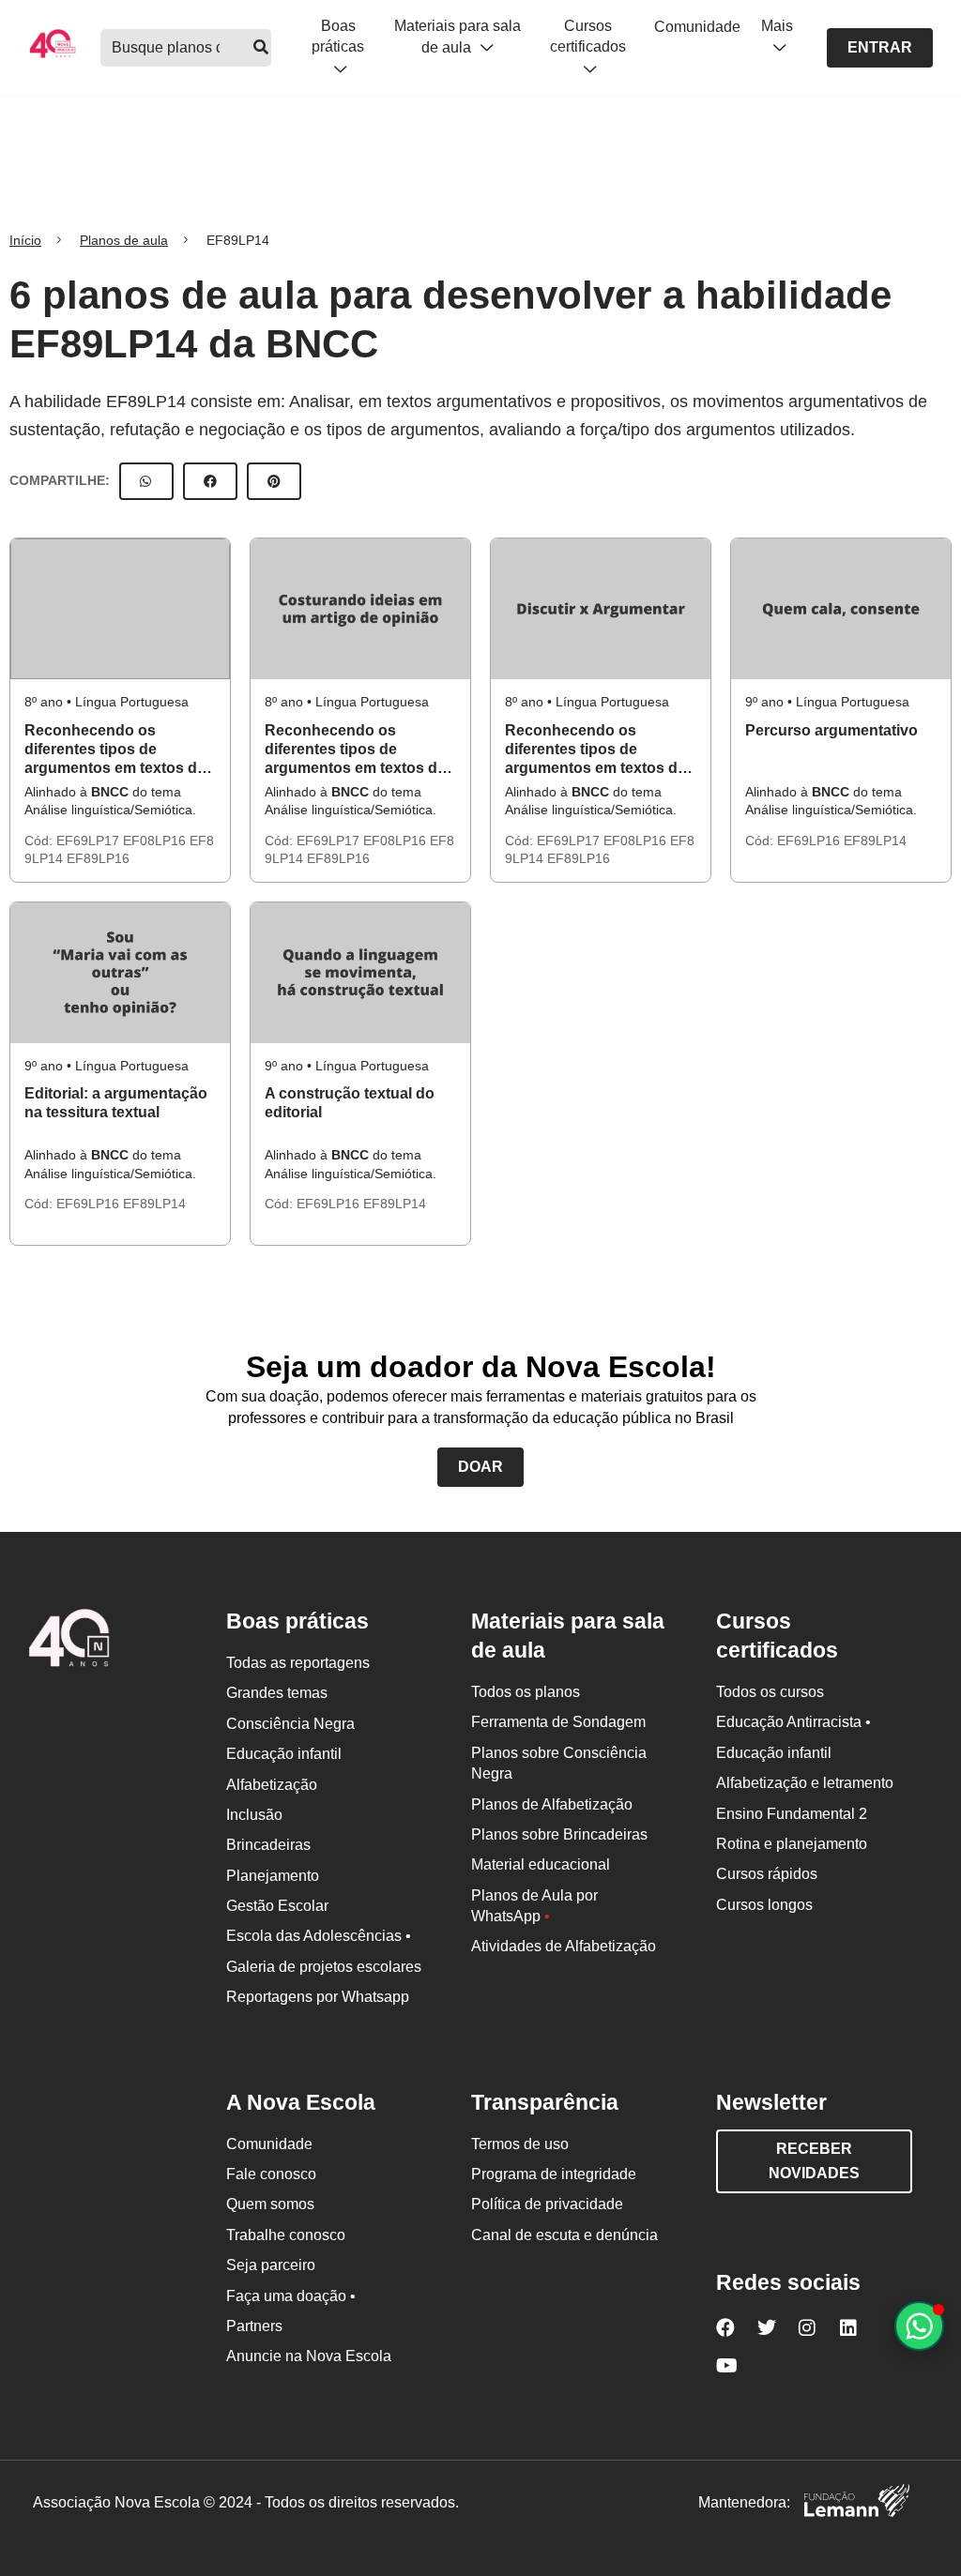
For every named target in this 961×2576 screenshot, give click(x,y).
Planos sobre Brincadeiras (559, 1834)
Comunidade (697, 27)
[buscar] (261, 48)
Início (25, 240)
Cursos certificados (588, 36)
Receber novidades (814, 2161)
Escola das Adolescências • (319, 1936)
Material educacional (541, 1864)
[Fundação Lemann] (857, 2503)
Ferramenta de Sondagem (558, 1722)
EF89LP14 (875, 841)
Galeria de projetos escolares (324, 1967)
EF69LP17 (90, 841)
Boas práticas (338, 36)
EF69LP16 (810, 841)
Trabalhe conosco (286, 2235)
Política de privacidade (547, 2204)
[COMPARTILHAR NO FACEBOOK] (210, 481)
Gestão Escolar (277, 1906)
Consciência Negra (290, 1724)
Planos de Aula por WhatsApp (534, 1906)
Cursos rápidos (767, 1874)
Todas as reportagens (298, 1663)
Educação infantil (284, 1754)
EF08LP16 (156, 841)
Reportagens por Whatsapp (318, 1997)
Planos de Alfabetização (552, 1804)
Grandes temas (277, 1693)
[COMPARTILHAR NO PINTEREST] (274, 481)
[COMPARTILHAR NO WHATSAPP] (146, 481)
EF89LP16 (98, 858)
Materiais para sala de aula (458, 37)
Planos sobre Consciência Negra (559, 1763)
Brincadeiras (268, 1845)
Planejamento (273, 1876)
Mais (777, 26)
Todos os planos (526, 1692)
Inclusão (254, 1815)
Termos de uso (520, 2144)
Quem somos (270, 2204)
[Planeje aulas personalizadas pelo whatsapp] (919, 2326)
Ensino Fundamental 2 (792, 1814)
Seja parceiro (271, 2265)
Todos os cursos (770, 1692)
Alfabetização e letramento (805, 1783)
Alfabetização (272, 1785)
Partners (254, 2326)
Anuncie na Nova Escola (309, 2356)
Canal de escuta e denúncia (564, 2235)
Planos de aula (124, 240)
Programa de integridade (554, 2174)
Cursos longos (764, 1905)
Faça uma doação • (291, 2296)
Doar (480, 1467)
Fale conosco (271, 2174)
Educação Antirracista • (793, 1722)
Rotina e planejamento (792, 1844)
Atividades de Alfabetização (564, 1946)
